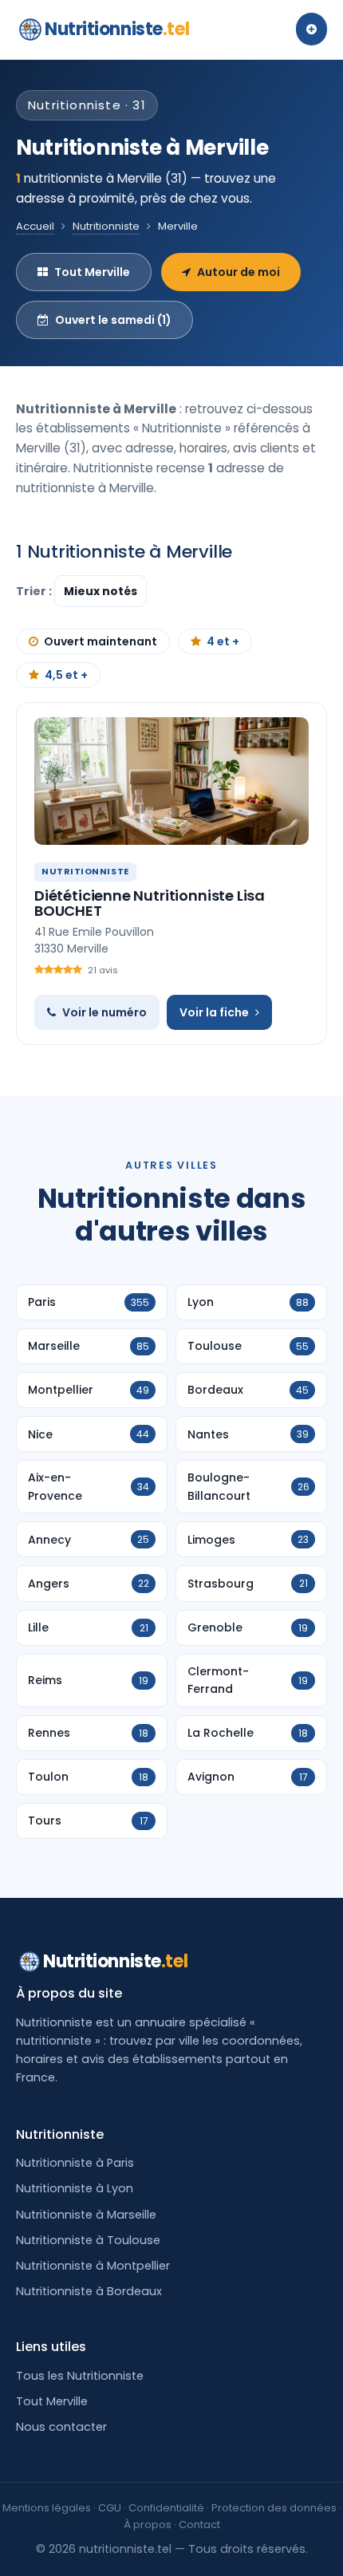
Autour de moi (239, 272)
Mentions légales (47, 2508)
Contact (199, 2525)
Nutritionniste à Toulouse (88, 2240)
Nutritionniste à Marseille (86, 2215)
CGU (110, 2508)
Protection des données (274, 2508)
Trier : (35, 591)
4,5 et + (66, 675)
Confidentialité (166, 2508)
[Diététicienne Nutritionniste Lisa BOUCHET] (171, 781)
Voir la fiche (214, 1012)
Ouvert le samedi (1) (113, 320)
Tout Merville (92, 272)
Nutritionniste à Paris (75, 2163)
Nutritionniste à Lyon (75, 2188)
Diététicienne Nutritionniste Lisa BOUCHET (150, 903)
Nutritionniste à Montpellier (93, 2266)
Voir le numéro (104, 1012)
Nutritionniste (117, 29)
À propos (148, 2525)
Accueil (35, 226)
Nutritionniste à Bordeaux (89, 2291)
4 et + (223, 641)
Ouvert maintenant (101, 641)
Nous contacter (61, 2427)
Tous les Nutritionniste (80, 2376)
